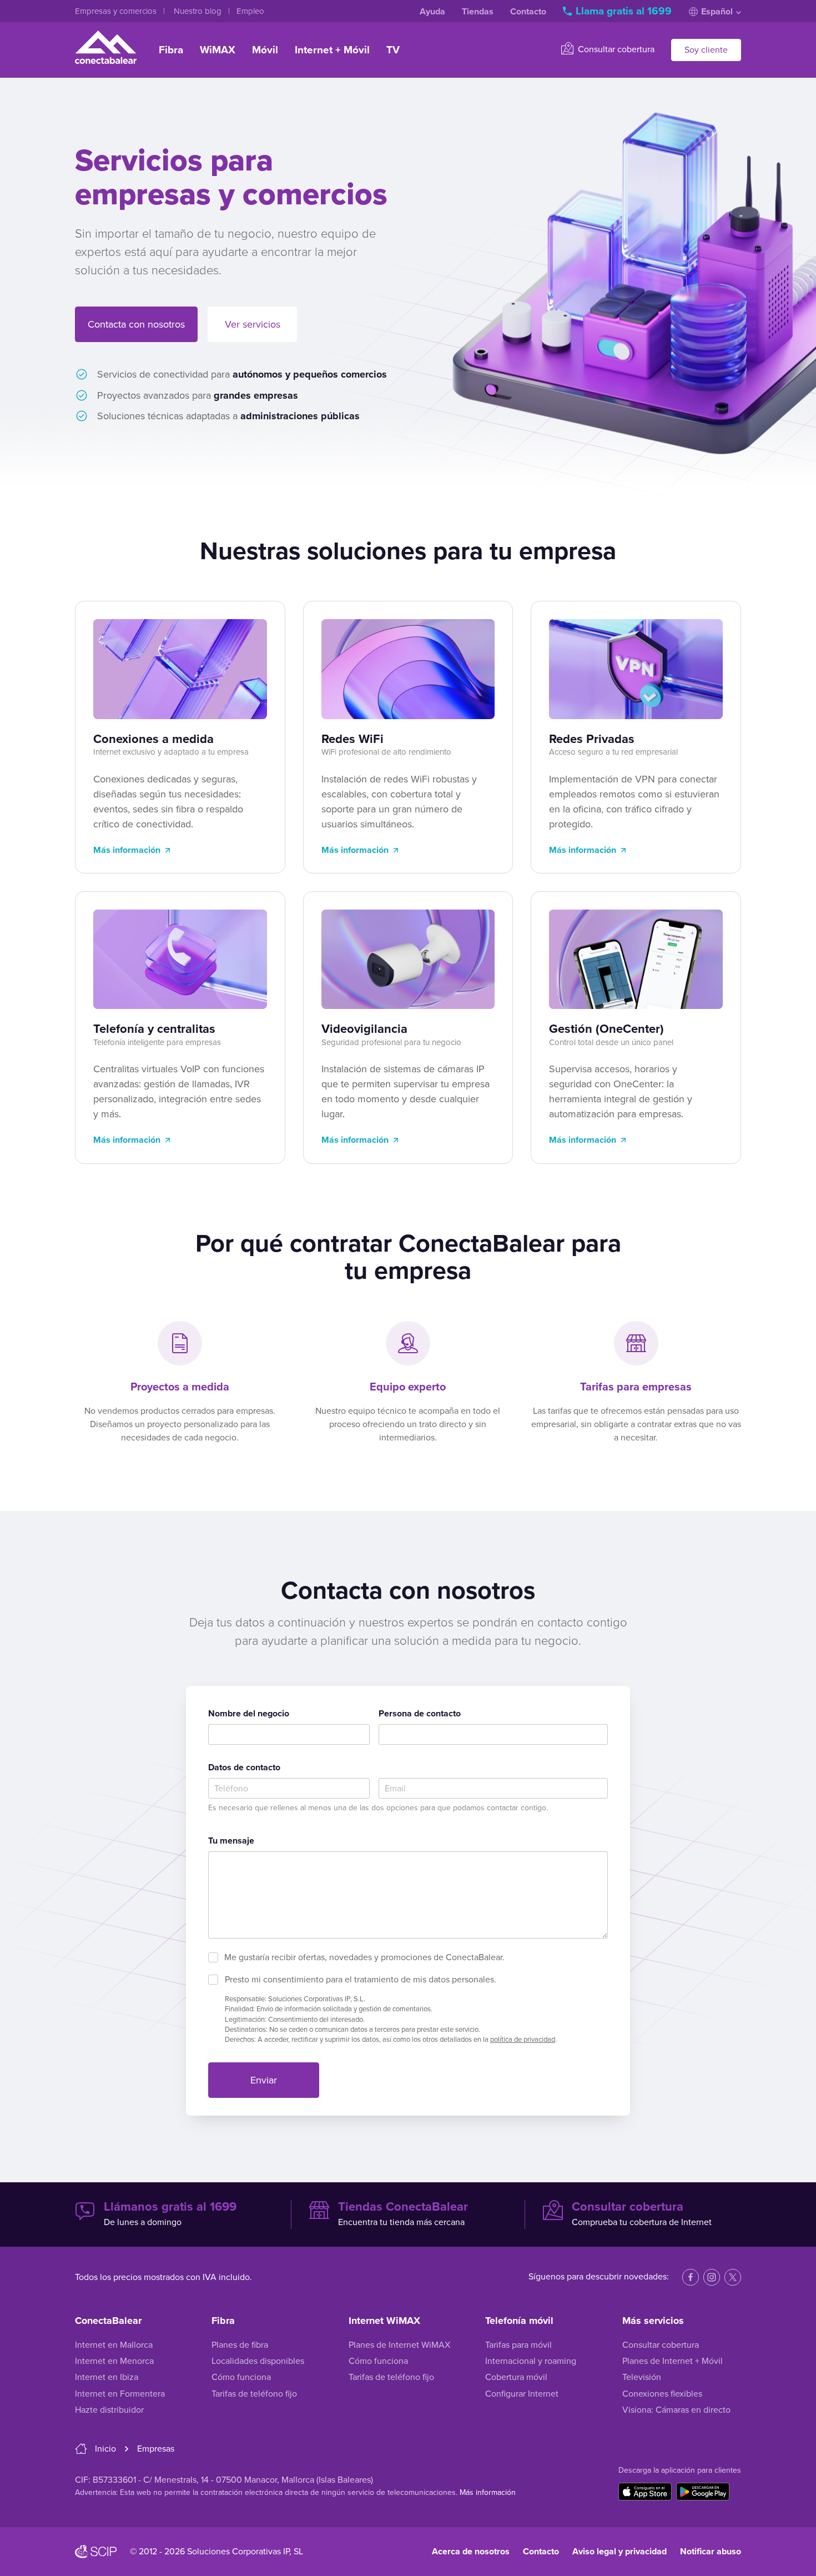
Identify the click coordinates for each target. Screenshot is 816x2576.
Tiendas (478, 12)
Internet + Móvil (332, 50)
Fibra (171, 50)
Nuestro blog (199, 11)
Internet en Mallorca (114, 2345)
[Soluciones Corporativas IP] (96, 2552)
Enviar (264, 2080)
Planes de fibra (240, 2345)
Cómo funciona (241, 2377)
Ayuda (432, 12)
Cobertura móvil (516, 2377)
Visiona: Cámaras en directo (676, 2410)
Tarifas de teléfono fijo (254, 2394)
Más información (127, 850)
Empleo (250, 11)
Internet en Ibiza (107, 2377)
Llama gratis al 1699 (624, 11)
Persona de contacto (420, 1714)
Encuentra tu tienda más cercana (403, 2214)
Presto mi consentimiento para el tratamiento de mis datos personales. (361, 1980)
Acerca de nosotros (471, 2552)
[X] (733, 2277)
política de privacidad (523, 2040)
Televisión (642, 2377)
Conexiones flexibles (662, 2394)
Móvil (265, 50)
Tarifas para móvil (518, 2345)
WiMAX (218, 50)
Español (717, 12)
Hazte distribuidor (109, 2410)
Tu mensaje (231, 1841)
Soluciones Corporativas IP (238, 2552)
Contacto (528, 12)
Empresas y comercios (117, 11)
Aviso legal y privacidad (619, 2552)
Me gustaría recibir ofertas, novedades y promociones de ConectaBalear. (364, 1957)
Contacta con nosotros (136, 324)
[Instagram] (712, 2277)
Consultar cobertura (615, 49)
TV (393, 50)
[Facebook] (691, 2277)
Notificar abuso (711, 2552)
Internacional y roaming (531, 2361)
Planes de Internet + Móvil (673, 2361)
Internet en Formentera (120, 2394)
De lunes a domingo (170, 2214)
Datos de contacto (244, 1767)
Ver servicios (253, 324)
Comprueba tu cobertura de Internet (642, 2214)
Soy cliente (706, 50)
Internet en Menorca (114, 2361)
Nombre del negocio (249, 1714)
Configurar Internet (522, 2394)
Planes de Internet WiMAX (399, 2345)
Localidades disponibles (258, 2361)
